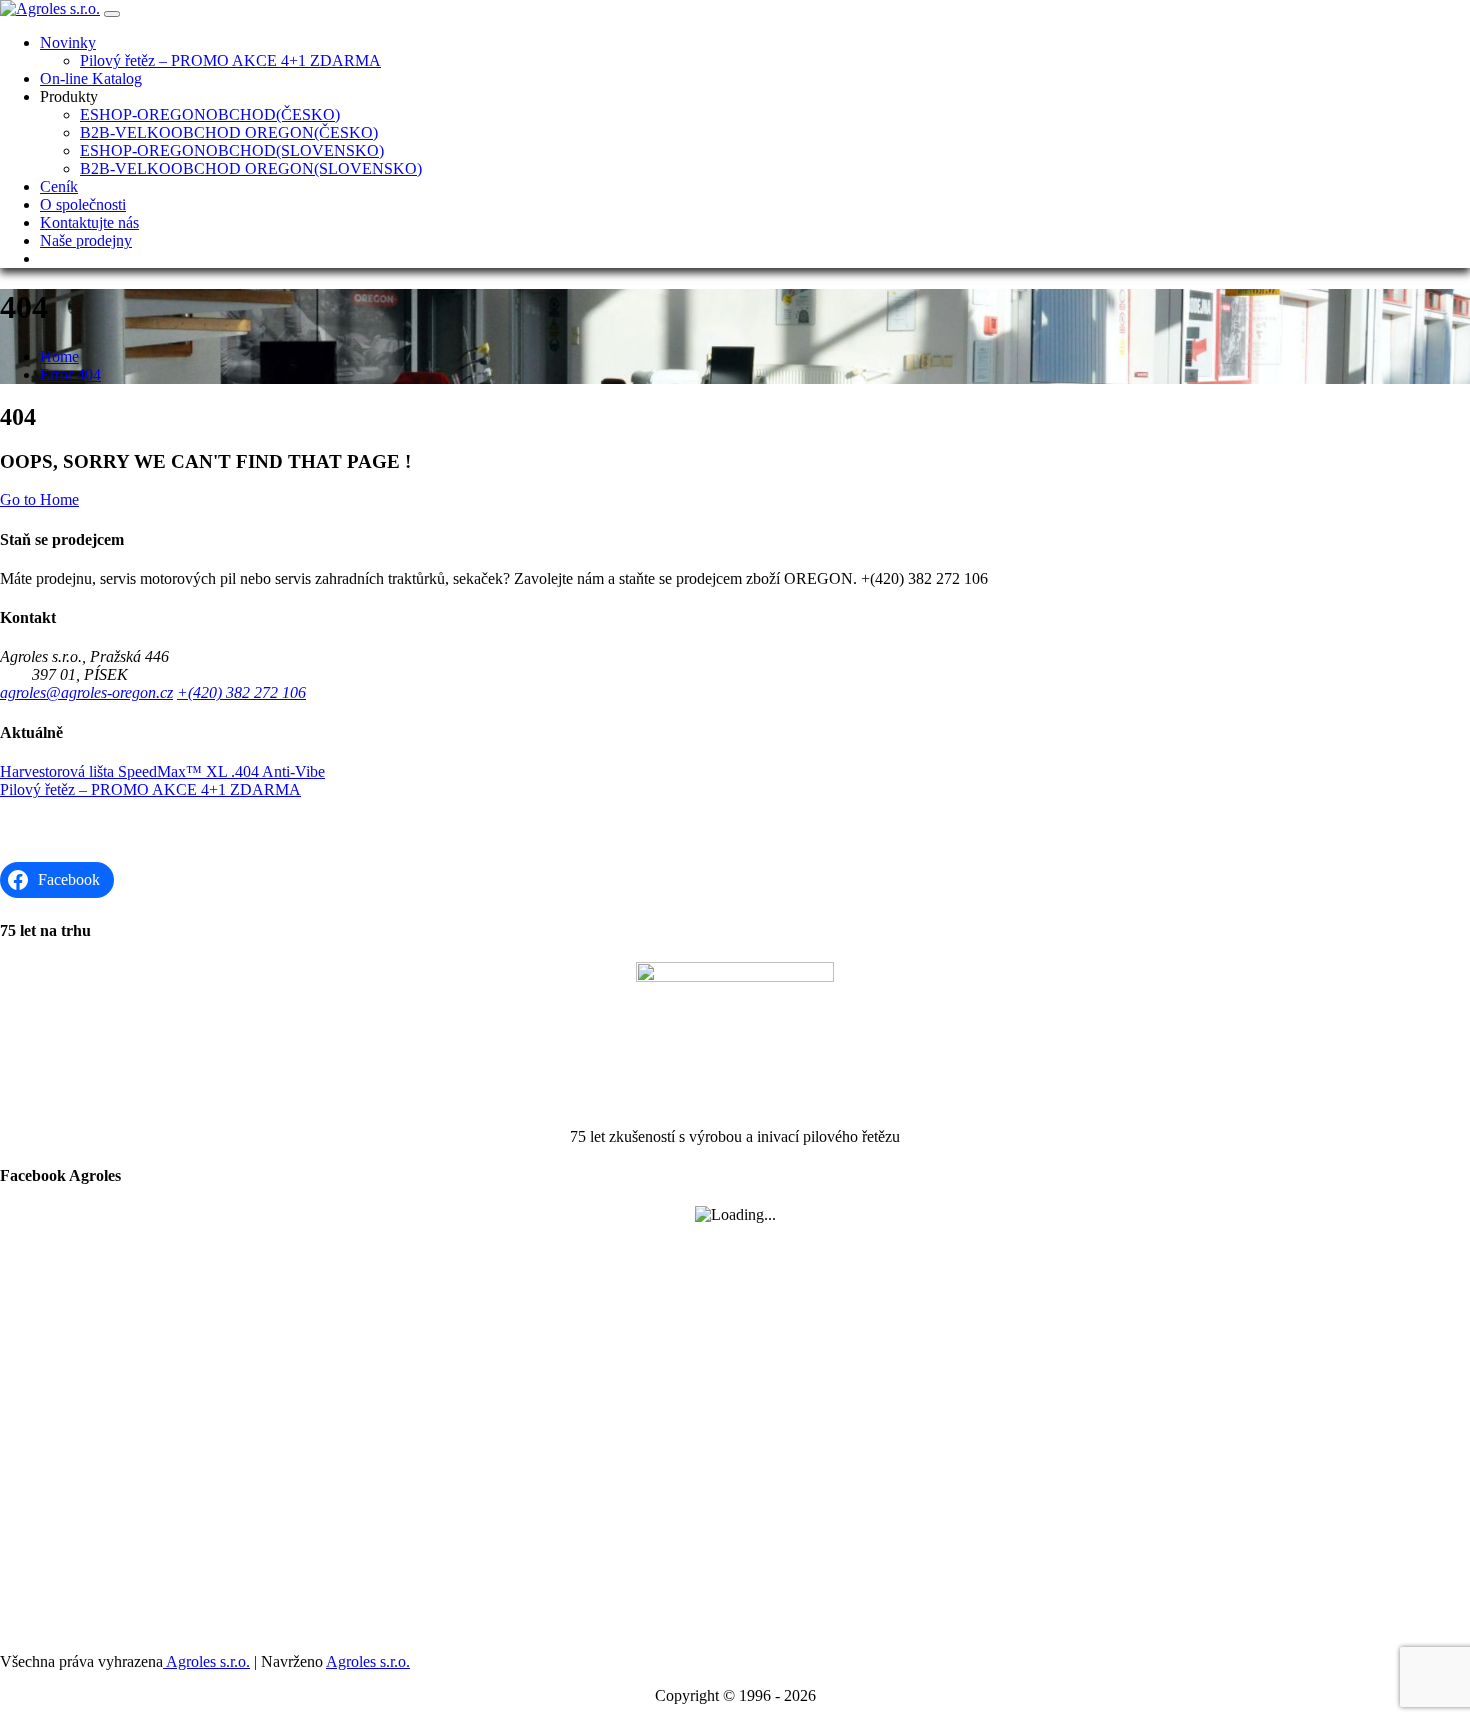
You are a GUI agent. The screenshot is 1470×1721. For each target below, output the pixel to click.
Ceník (59, 186)
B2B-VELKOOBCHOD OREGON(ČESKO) (229, 132)
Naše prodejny (86, 240)
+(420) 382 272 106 (241, 692)
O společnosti (83, 204)
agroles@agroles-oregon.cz (86, 692)
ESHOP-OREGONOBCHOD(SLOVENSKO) (232, 150)
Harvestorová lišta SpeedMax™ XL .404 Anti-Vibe (162, 771)
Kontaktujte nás (89, 222)
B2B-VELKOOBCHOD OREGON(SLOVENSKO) (251, 168)
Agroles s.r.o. (206, 1661)
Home (59, 356)
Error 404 (70, 374)
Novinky (68, 42)
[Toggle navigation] (112, 14)
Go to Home (39, 499)
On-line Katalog (91, 78)
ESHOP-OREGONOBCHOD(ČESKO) (210, 114)
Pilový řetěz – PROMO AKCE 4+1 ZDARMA (230, 60)
